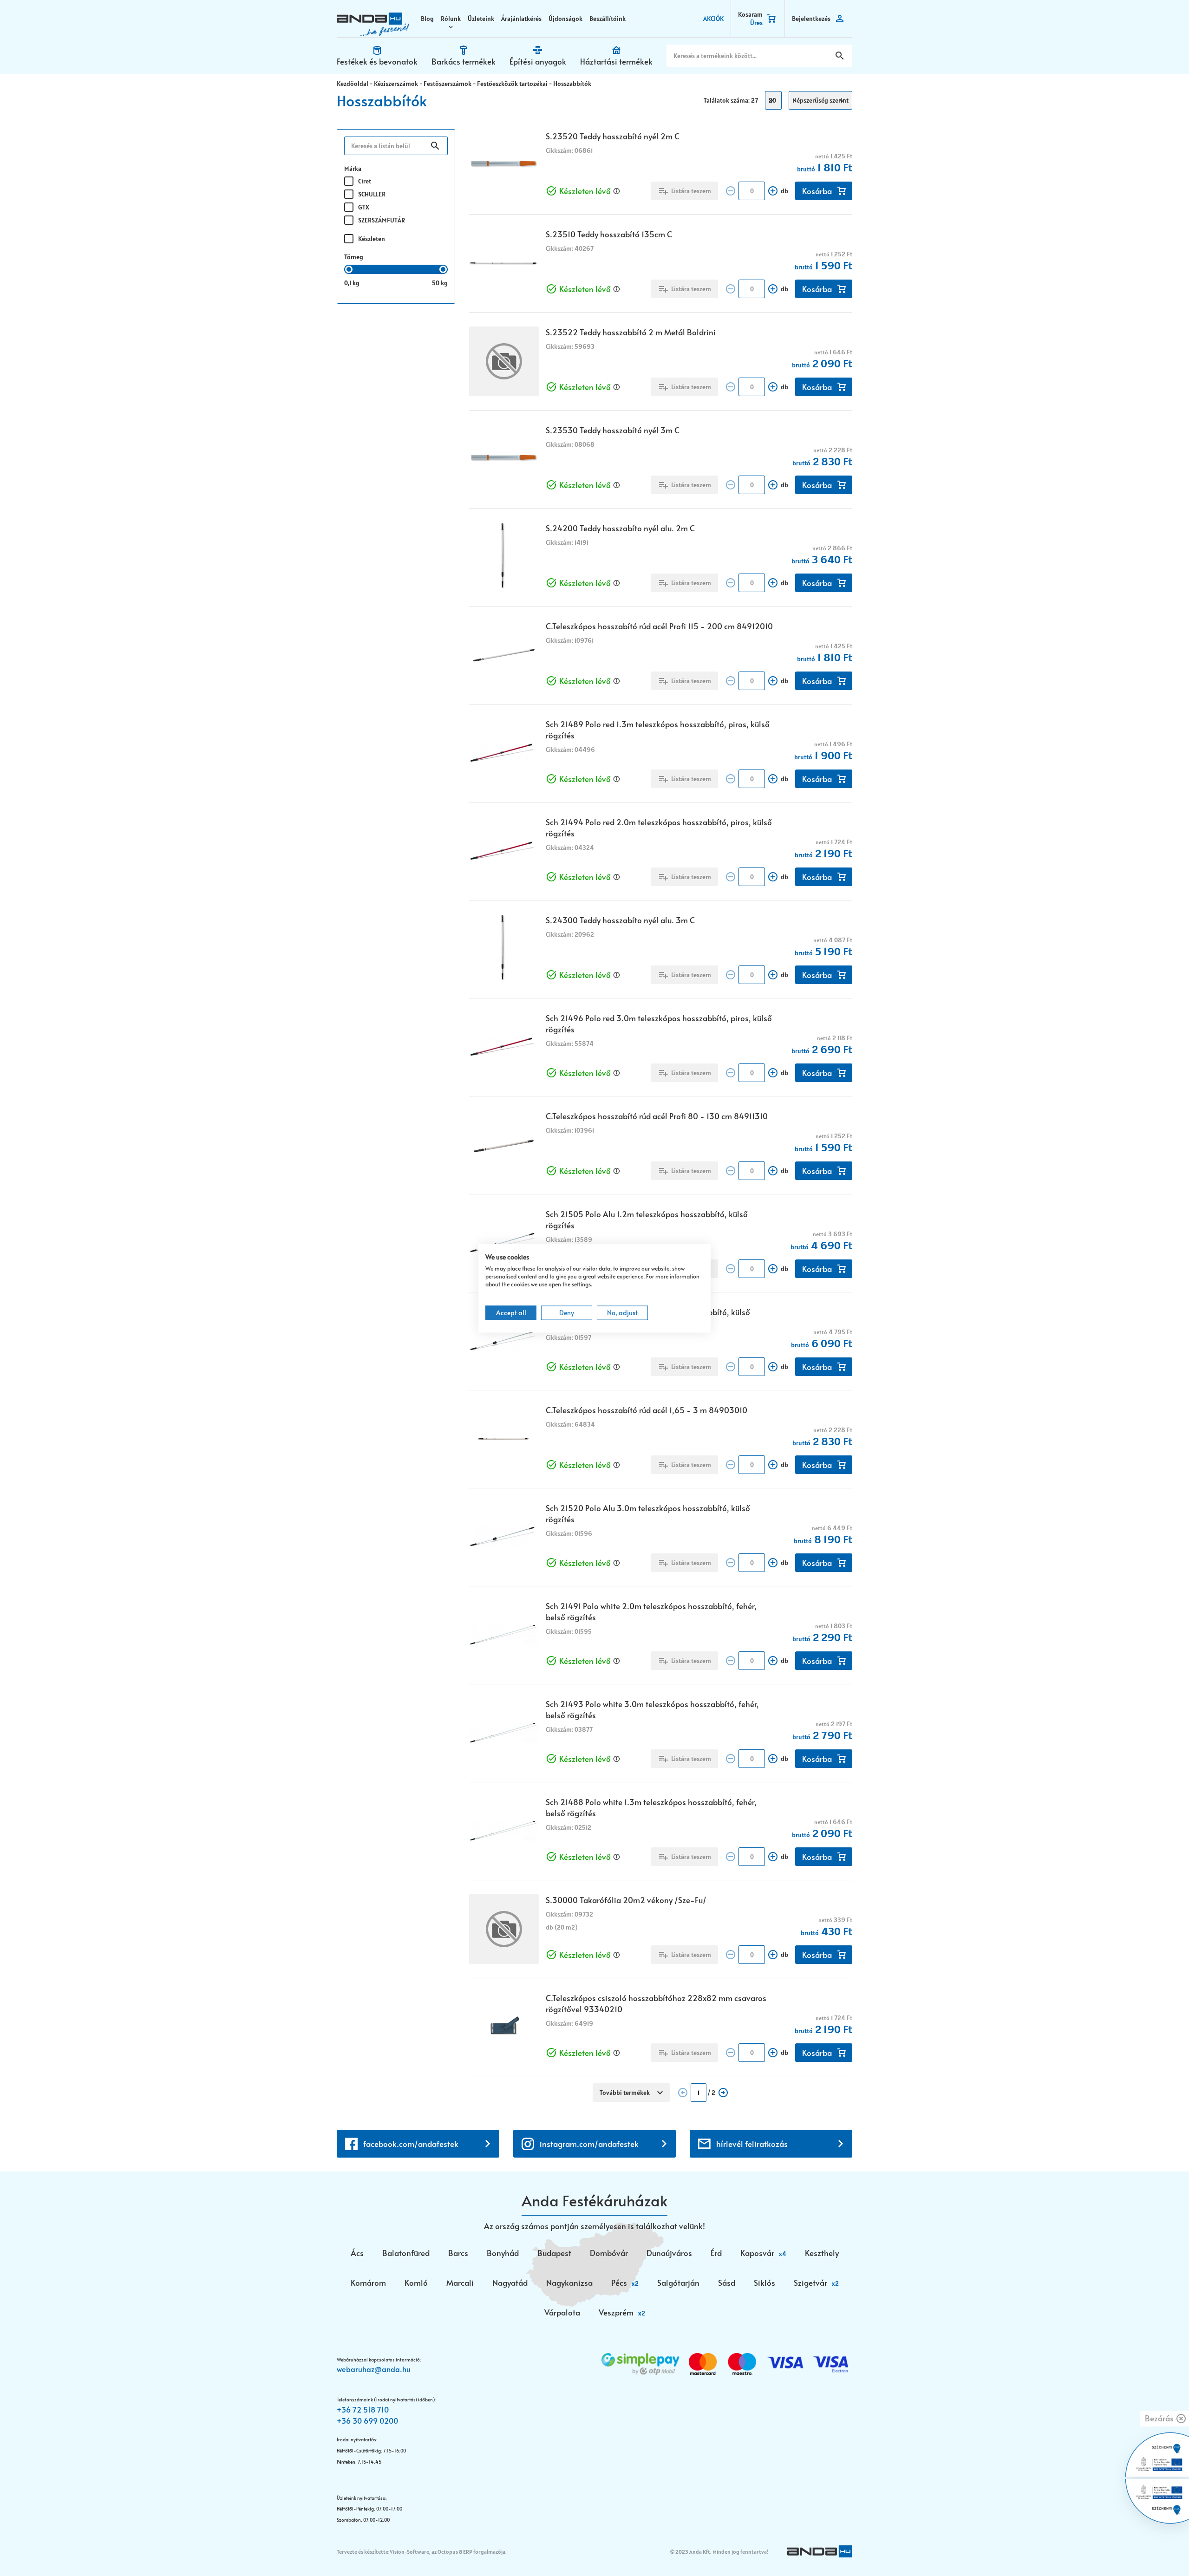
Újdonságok (565, 19)
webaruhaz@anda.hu (374, 2369)
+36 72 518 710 (363, 2409)
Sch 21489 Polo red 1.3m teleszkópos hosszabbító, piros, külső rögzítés (658, 730)
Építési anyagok (538, 61)
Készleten (372, 239)
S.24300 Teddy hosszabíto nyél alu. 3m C (620, 920)
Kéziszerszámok (396, 84)
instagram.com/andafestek (589, 2144)
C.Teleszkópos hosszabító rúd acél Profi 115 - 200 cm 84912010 (659, 626)
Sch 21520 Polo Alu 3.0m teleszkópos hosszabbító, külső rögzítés (648, 1513)
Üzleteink (481, 19)
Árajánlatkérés (521, 19)
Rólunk (451, 19)
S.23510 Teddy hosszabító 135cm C (609, 234)
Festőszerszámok (448, 84)
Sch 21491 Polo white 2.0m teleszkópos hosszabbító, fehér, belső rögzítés (651, 1611)
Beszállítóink (608, 19)
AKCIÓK (713, 19)
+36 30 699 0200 (367, 2420)
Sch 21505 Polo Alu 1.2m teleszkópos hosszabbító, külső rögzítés (647, 1220)
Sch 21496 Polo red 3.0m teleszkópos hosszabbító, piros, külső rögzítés (659, 1024)
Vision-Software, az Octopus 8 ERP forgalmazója (448, 2552)
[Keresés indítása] (840, 56)
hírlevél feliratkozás (752, 2144)
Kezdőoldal (353, 84)
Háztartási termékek (616, 61)
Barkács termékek (464, 61)
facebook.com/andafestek (411, 2144)
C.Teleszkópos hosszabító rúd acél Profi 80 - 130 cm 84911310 (657, 1116)
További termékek (625, 2093)
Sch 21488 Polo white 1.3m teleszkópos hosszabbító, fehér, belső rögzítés (651, 1807)
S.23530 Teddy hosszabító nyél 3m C (613, 430)
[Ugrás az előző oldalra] (683, 2093)
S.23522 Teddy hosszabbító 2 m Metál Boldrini (631, 332)
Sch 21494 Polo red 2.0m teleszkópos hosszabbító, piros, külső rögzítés (659, 828)
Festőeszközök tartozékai (512, 84)
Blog (427, 19)
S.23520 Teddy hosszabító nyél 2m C (613, 136)
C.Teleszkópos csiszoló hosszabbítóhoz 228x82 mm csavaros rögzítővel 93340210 (656, 2003)
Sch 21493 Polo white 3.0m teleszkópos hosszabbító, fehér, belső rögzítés (652, 1709)
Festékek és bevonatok (377, 61)
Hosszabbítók (572, 84)
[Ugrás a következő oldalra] (723, 2093)
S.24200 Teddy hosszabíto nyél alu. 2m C (620, 528)
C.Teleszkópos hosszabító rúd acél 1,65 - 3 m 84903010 (647, 1410)
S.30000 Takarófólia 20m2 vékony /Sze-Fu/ (626, 1900)
